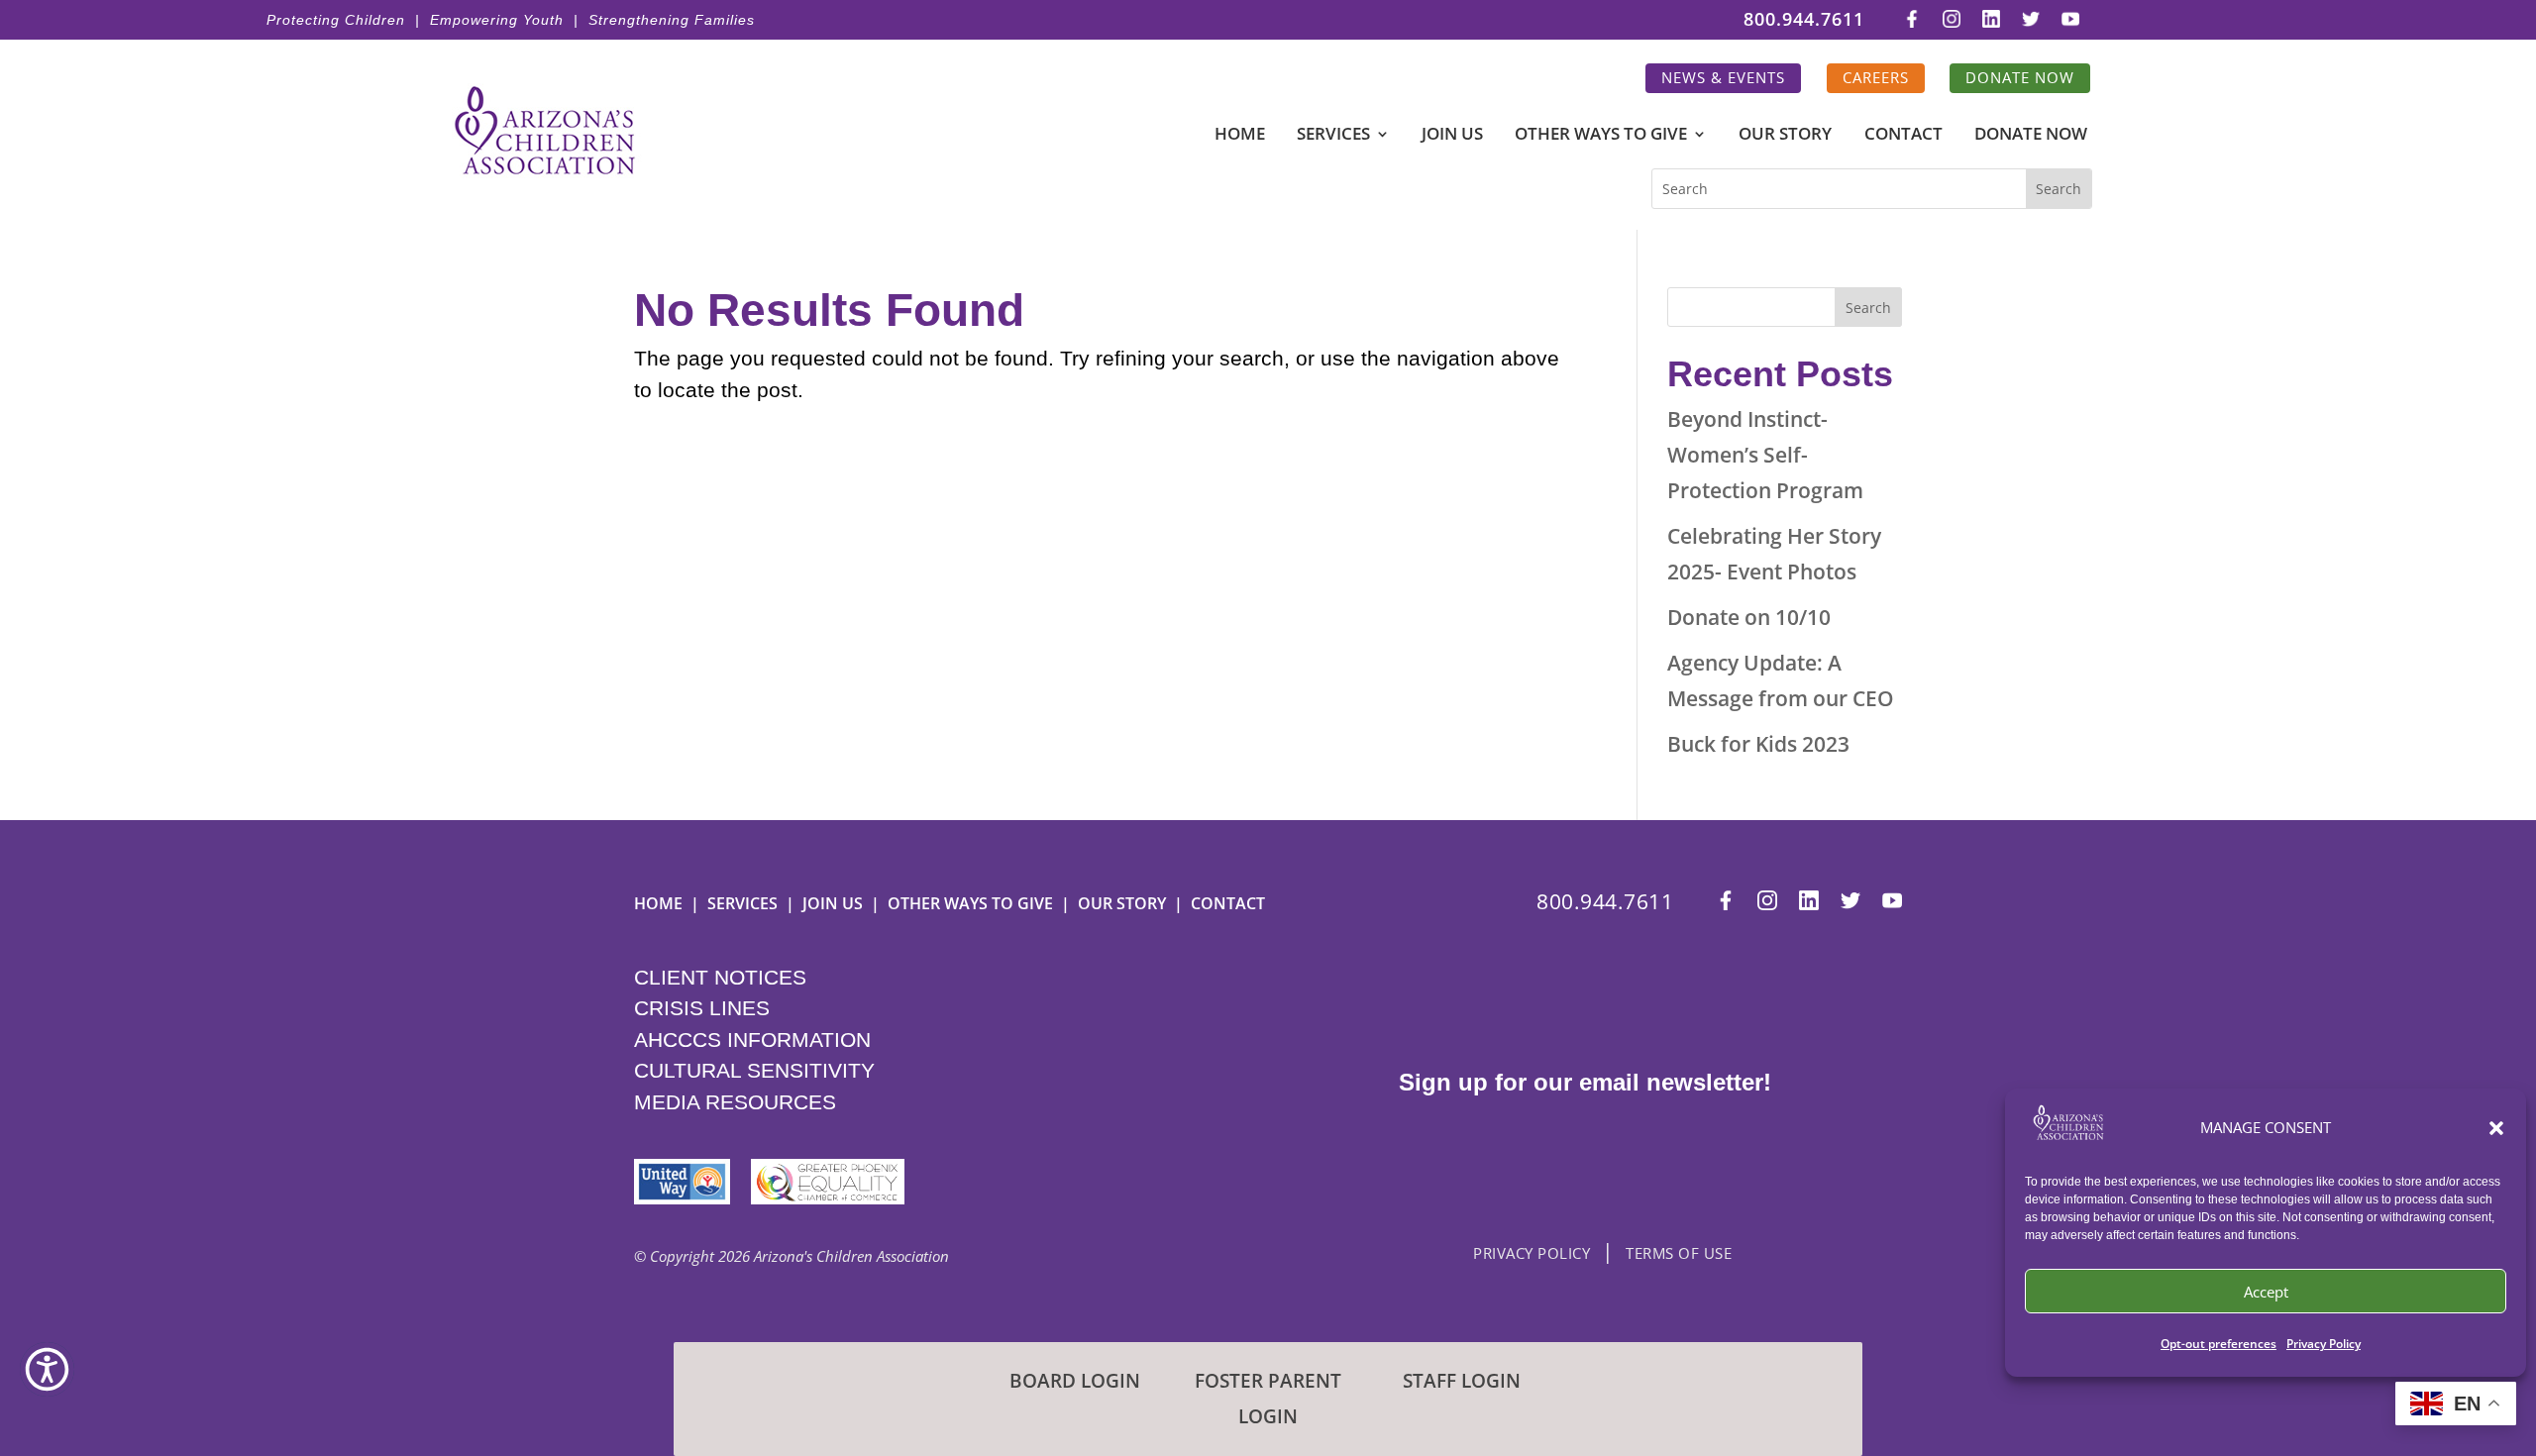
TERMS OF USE (1679, 1253)
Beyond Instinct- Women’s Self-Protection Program (1765, 454)
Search (1868, 308)
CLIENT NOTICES (720, 977)
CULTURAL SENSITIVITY (754, 1070)
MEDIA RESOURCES (735, 1102)
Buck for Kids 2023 (1758, 744)
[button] (2496, 1128)
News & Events (1723, 78)
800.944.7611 (1804, 20)
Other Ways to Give (1601, 136)
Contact (1903, 136)
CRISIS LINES (702, 1008)
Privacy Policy (2324, 1344)
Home (1240, 136)
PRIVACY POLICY (1532, 1253)
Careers (1876, 78)
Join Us (1452, 136)
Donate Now (2020, 78)
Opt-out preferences (2219, 1344)
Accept (2266, 1292)
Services (1333, 136)
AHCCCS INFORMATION (752, 1040)
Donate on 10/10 (1749, 617)
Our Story (1785, 136)
